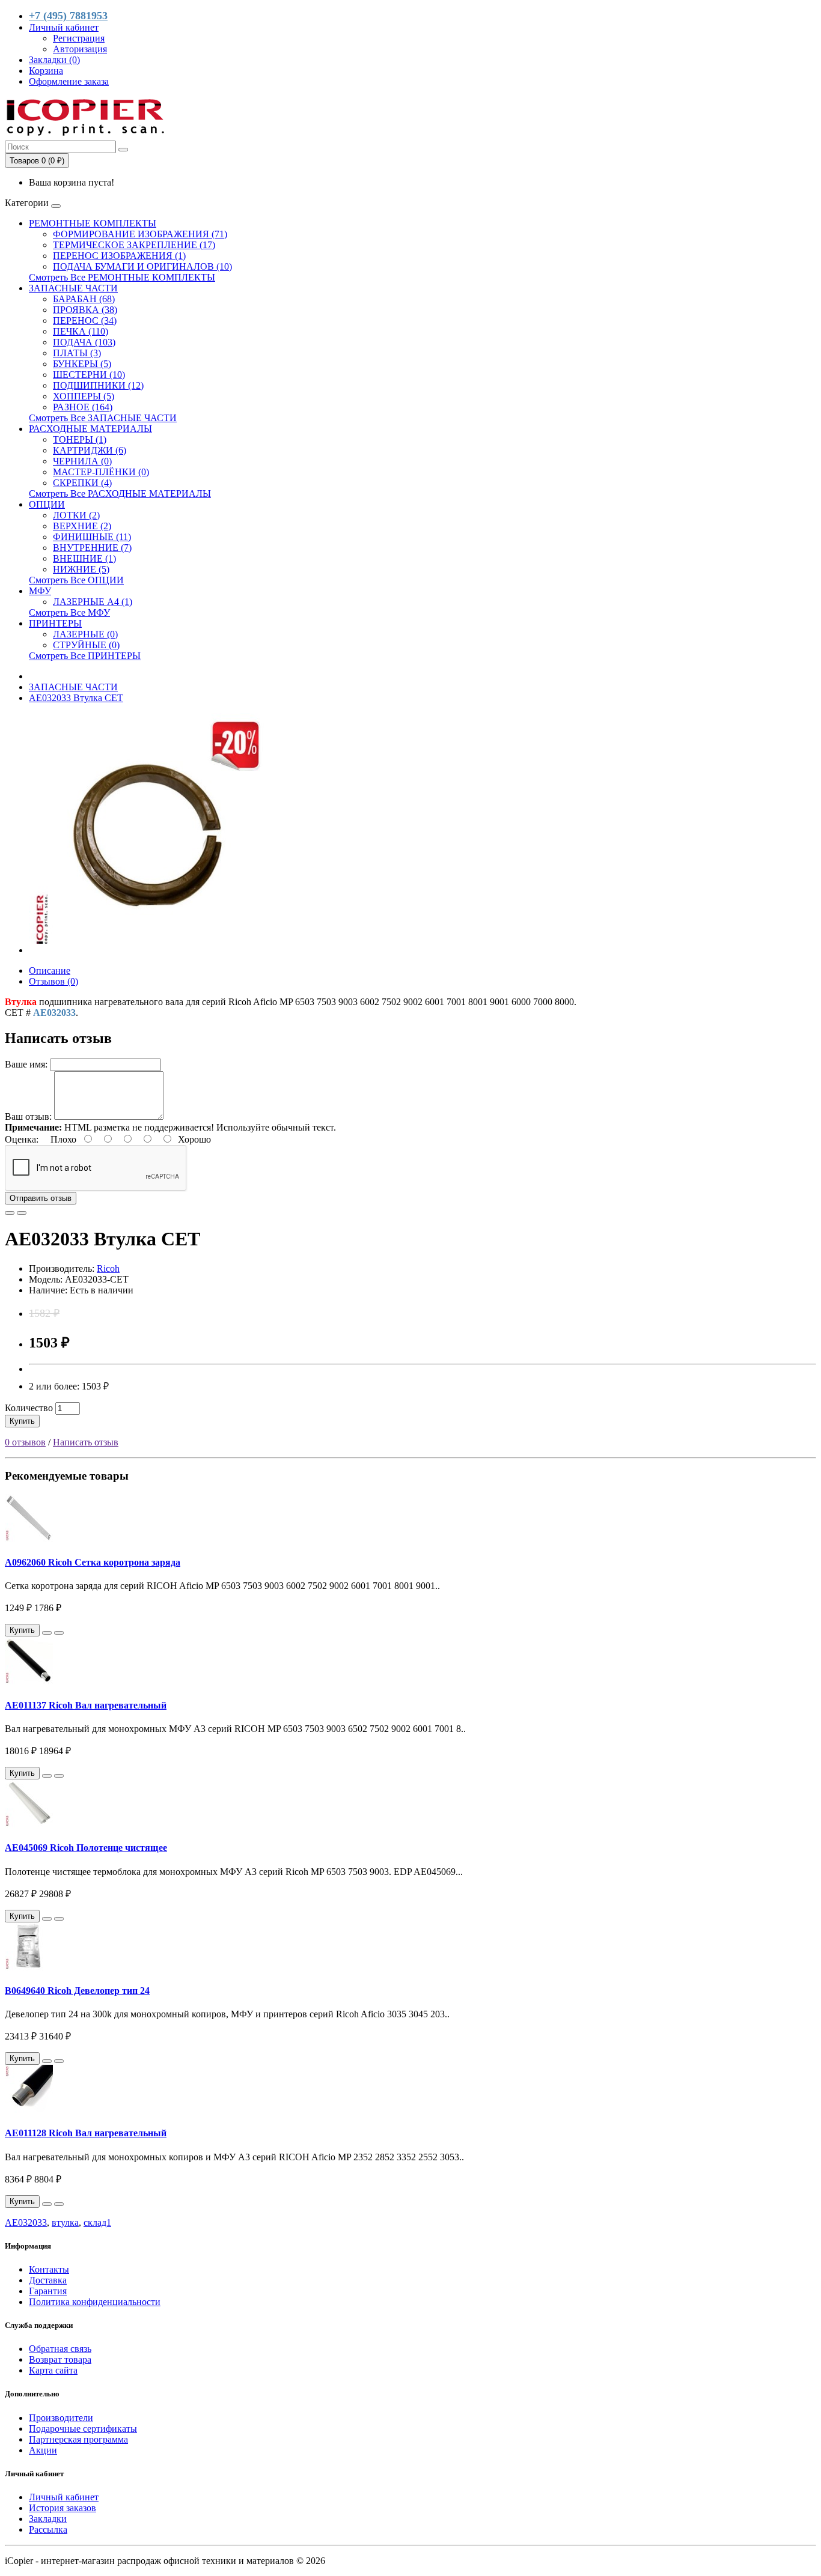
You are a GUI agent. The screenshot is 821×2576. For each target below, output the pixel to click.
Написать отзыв (86, 1442)
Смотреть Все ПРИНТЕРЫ (85, 656)
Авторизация (80, 49)
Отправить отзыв (41, 1198)
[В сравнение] (22, 1213)
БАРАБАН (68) (84, 299)
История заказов (63, 2508)
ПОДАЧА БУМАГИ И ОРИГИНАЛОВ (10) (142, 266)
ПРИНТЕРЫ (55, 623)
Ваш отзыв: (28, 1116)
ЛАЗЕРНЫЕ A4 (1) (93, 602)
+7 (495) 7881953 (68, 16)
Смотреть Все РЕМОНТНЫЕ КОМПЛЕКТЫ (122, 277)
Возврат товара (60, 2359)
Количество (29, 1408)
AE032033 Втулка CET (76, 698)
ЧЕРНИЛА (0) (82, 461)
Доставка (48, 2280)
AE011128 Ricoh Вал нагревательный (86, 2133)
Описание (50, 971)
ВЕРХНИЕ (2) (82, 526)
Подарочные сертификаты (83, 2429)
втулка (65, 2222)
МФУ (40, 591)
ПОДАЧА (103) (84, 342)
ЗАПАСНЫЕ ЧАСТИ (73, 288)
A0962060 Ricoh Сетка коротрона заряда (93, 1562)
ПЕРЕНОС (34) (85, 320)
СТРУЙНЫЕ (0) (86, 645)
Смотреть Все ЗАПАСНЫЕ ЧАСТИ (103, 418)
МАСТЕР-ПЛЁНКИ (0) (101, 472)
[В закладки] (10, 1213)
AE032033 (26, 2222)
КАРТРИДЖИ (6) (90, 450)
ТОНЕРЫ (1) (80, 439)
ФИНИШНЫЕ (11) (92, 537)
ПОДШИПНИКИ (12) (98, 385)
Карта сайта (53, 2370)
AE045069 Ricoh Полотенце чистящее (86, 1848)
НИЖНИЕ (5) (81, 569)
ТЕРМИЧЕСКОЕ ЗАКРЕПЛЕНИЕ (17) (134, 245)
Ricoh (108, 1268)
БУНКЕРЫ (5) (82, 364)
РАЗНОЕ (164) (83, 407)
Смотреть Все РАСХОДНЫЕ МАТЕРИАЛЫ (120, 494)
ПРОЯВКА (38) (85, 310)
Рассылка (48, 2529)
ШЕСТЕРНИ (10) (89, 375)
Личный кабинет (64, 2497)
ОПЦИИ (47, 504)
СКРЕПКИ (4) (82, 483)
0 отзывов (25, 1442)
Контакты (49, 2269)
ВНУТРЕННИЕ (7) (92, 548)
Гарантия (48, 2291)
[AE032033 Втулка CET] (149, 950)
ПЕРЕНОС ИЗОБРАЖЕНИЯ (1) (119, 256)
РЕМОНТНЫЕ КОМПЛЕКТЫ (93, 223)
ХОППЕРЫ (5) (84, 396)
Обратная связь (60, 2349)
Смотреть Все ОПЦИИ (76, 580)
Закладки (48, 2519)
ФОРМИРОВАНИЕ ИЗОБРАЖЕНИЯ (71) (140, 234)
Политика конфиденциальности (95, 2302)
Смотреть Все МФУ (69, 612)
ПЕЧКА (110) (81, 331)
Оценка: (22, 1139)
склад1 (97, 2222)
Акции (43, 2450)
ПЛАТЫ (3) (77, 353)
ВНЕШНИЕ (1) (84, 558)
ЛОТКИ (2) (76, 515)
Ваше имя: (26, 1064)
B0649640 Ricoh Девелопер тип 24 (77, 1991)
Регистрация (79, 38)
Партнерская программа (78, 2439)
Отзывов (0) (53, 981)
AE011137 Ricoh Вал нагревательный (86, 1705)
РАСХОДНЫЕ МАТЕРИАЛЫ (90, 429)
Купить (22, 1421)
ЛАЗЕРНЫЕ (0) (85, 634)
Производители (61, 2418)
